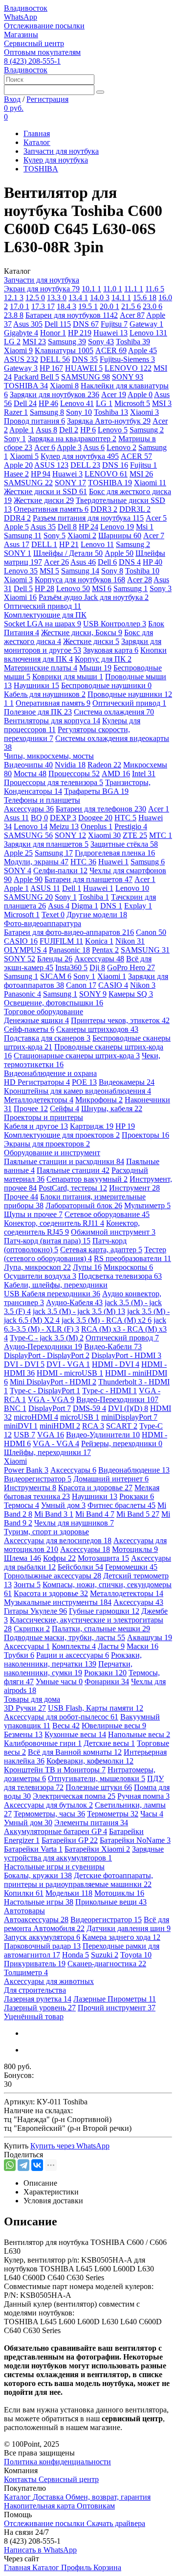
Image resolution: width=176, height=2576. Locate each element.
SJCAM (56, 976)
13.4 (78, 298)
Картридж (92, 1126)
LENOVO (128, 368)
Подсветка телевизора (120, 1276)
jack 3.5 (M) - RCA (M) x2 (107, 1320)
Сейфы (65, 1109)
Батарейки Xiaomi (97, 1849)
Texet (53, 915)
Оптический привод (43, 606)
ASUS (21, 359)
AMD (116, 774)
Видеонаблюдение (134, 1470)
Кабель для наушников (45, 694)
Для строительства (35, 1990)
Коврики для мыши (68, 677)
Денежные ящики (36, 1020)
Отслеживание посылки (44, 26)
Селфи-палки (60, 871)
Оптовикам (96, 2506)
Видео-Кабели (113, 1347)
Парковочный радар (42, 1946)
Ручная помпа (143, 1796)
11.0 (113, 289)
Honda (76, 1955)
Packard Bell (36, 377)
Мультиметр (147, 1205)
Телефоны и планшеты (42, 800)
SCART (122, 1426)
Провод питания (34, 421)
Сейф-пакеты (29, 1029)
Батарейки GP (70, 1840)
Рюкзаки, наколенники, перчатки (73, 1659)
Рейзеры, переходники (122, 1443)
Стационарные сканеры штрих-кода (77, 1056)
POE (84, 1082)
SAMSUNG (86, 377)
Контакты (21, 2479)
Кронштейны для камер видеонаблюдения (77, 1091)
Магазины (21, 35)
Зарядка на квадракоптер (72, 439)
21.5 (131, 306)
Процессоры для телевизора (54, 782)
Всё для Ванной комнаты (75, 1752)
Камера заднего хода (121, 1937)
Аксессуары (29, 809)
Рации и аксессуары (73, 1655)
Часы (152, 1814)
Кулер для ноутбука (56, 160)
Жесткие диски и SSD (45, 491)
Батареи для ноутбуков (72, 315)
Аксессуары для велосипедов (58, 1540)
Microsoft (132, 403)
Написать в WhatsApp (40, 2550)
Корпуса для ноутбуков (80, 580)
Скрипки (32, 1629)
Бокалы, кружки (38, 1875)
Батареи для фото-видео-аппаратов (69, 932)
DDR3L (135, 509)
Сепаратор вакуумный (87, 1179)
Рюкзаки (137, 1496)
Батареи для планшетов (88, 879)
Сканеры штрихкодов (97, 1029)
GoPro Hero (131, 967)
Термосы (22, 1505)
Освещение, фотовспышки (54, 1003)
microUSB (80, 1417)
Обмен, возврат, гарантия (108, 2497)
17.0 (20, 306)
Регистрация (47, 99)
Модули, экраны (36, 862)
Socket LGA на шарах (43, 624)
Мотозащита (103, 1558)
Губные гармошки (104, 1611)
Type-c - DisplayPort (45, 1391)
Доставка (49, 2497)
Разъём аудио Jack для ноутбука (94, 597)
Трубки (19, 1655)
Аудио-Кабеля (74, 1302)
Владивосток (26, 8)
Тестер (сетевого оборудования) (85, 1254)
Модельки (69, 1893)
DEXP (63, 818)
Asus (28, 324)
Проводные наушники (130, 694)
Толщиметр (26, 1972)
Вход (12, 99)
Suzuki (105, 1955)
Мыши (95, 668)
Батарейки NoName (135, 1840)
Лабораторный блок (84, 1205)
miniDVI (21, 1426)
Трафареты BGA (96, 791)
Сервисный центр (34, 43)
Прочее (31, 1109)
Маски (143, 1646)
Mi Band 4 (95, 1514)
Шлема (22, 1558)
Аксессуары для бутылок (48, 1805)
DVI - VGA (68, 1364)
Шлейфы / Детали (68, 553)
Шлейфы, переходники (47, 1452)
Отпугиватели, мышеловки (97, 1778)
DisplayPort (50, 1408)
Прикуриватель (35, 1964)
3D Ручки (25, 1708)
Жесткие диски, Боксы (82, 632)
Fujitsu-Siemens (127, 359)
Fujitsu (114, 324)
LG (12, 342)
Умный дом (63, 1505)
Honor (53, 333)
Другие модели (97, 915)
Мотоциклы (135, 1549)
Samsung (67, 342)
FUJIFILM (61, 941)
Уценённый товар (34, 2016)
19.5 (88, 306)
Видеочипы (28, 765)
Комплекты (74, 1646)
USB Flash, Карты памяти (96, 1708)
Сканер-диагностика (107, 1964)
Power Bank (26, 1470)
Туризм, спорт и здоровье (46, 1532)
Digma (85, 906)
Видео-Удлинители (103, 1435)
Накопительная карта (40, 2506)
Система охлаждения (114, 712)
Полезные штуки (99, 1787)
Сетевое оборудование (107, 1214)
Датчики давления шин (129, 1928)
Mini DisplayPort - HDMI (53, 1382)
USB (24, 1435)
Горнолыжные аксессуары (53, 1576)
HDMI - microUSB (70, 1373)
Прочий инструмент (117, 2008)
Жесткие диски (44, 500)
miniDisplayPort (129, 1417)
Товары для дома (32, 1699)
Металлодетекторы (39, 1100)
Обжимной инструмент (113, 1232)
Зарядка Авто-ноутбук (109, 421)
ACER (111, 350)
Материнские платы (41, 668)
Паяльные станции (73, 1170)
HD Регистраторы (37, 1082)
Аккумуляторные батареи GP (55, 1831)
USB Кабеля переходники (52, 1294)
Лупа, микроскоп (37, 1267)
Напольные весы (139, 1734)
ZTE (135, 835)
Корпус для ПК (103, 659)
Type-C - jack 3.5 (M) (47, 1338)
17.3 (43, 306)
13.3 (57, 298)
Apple (143, 350)
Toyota (136, 1955)
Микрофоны (99, 1100)
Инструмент (134, 1188)
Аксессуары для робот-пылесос (61, 1717)
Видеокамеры (127, 1082)
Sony (101, 342)
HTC (125, 818)
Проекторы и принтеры (44, 1117)
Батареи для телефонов (101, 809)
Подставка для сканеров (47, 1038)
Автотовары (24, 1911)
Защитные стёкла (124, 844)
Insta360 (71, 967)
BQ (39, 818)
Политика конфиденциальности (57, 2462)
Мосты (30, 774)
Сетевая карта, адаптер (101, 1250)
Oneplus (97, 826)
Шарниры (120, 536)
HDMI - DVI (116, 1364)
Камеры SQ (131, 994)
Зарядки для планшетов (46, 844)
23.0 (153, 306)
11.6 (155, 289)
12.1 (14, 298)
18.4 (66, 306)
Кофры (59, 1558)
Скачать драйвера (116, 2523)
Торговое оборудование (44, 1012)
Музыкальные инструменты (58, 1602)
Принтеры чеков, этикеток (120, 1020)
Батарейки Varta (33, 1849)
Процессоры (74, 774)
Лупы (87, 1267)
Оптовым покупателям (42, 52)
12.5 (35, 298)
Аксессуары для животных (49, 1981)
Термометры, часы (49, 1814)
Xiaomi (18, 350)
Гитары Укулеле (35, 1611)
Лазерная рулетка (38, 1999)
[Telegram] (23, 2165)
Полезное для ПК (38, 712)
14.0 (100, 298)
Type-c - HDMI (110, 1391)
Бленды (55, 959)
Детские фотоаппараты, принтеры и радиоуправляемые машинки (78, 1880)
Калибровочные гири (43, 1743)
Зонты (27, 1585)
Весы (66, 1726)
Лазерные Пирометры (115, 1999)
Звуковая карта (111, 650)
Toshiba (133, 342)
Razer (16, 412)
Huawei (110, 333)
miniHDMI (60, 1426)
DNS (86, 324)
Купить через (70, 2146)
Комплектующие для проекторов (62, 1135)
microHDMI (36, 1417)
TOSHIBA (41, 169)
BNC (15, 1408)
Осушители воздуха (40, 1276)
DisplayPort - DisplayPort (47, 1355)
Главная (37, 133)
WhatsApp (21, 17)
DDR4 (17, 518)
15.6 (145, 298)
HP (80, 333)
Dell (58, 324)
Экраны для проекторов (47, 1144)
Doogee (95, 818)
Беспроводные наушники (106, 685)
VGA (51, 1435)
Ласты (111, 1646)
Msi (145, 527)
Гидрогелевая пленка (115, 853)
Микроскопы (128, 1267)
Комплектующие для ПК (45, 615)
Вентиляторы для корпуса (52, 721)
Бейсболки (80, 1567)
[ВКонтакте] (37, 2165)
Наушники (36, 685)
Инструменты (30, 1488)
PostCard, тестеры (73, 1188)
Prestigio (131, 826)
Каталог (37, 142)
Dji (97, 967)
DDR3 (104, 509)
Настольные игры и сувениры (54, 1867)
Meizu (64, 826)
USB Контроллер (115, 624)
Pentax (105, 950)
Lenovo (148, 333)
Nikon (130, 941)
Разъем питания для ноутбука (88, 518)
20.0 (110, 306)
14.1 (121, 298)
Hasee (16, 474)
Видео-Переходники (117, 1399)
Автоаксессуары (36, 1920)
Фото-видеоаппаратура (43, 923)
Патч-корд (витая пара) (47, 1241)
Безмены (23, 1734)
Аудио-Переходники (43, 1347)
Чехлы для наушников (74, 1523)
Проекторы (145, 1135)
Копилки (24, 1893)
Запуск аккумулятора (42, 1937)
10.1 (91, 289)
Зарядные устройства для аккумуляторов (84, 1853)
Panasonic (69, 950)
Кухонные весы (75, 1734)
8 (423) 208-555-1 (32, 61)
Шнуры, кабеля (112, 1109)
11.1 (134, 289)
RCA (93, 1426)
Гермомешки (131, 1567)
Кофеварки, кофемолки (90, 1761)
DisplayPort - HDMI (126, 1355)
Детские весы (109, 1743)
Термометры (113, 1814)
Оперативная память (51, 509)
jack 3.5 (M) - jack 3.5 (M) (79, 1311)
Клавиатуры (64, 350)
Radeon (104, 765)
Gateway (146, 324)
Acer (132, 315)
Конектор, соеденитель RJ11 (54, 1223)
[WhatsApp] (10, 2165)
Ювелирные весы (114, 1726)
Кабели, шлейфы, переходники (56, 1285)
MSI (34, 342)
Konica (99, 941)
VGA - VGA (51, 1399)
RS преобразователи (132, 1258)
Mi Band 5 (138, 1514)
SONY (128, 377)
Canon (151, 932)
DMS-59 (89, 1408)
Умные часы (59, 1682)
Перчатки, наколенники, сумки (68, 1668)
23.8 (14, 315)
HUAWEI (84, 368)
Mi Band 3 (54, 1514)
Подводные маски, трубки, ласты (65, 1637)
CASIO (21, 941)
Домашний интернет (111, 1479)
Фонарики (107, 1682)
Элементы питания (91, 1823)
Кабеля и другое (36, 1126)
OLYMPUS (25, 950)
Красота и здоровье (95, 1488)
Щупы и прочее (33, 1214)
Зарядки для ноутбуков (55, 394)
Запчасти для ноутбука (61, 151)
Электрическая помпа (74, 1796)
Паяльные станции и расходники (64, 1161)
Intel (144, 774)
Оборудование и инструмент (52, 1153)
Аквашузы (150, 1637)
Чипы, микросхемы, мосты (49, 756)
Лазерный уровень (40, 2008)
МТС (161, 835)
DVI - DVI (24, 1364)
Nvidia (70, 765)
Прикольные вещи (111, 1902)
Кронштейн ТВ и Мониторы (55, 1770)
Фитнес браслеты (121, 1505)
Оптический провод (122, 1338)
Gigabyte (21, 333)
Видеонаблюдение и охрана (50, 1073)
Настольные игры (39, 1902)
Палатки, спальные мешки (101, 1629)
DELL (55, 359)
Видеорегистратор (38, 1479)
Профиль (77, 2567)
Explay (138, 906)
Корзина (107, 2567)
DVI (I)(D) (128, 1408)
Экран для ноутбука (42, 289)
